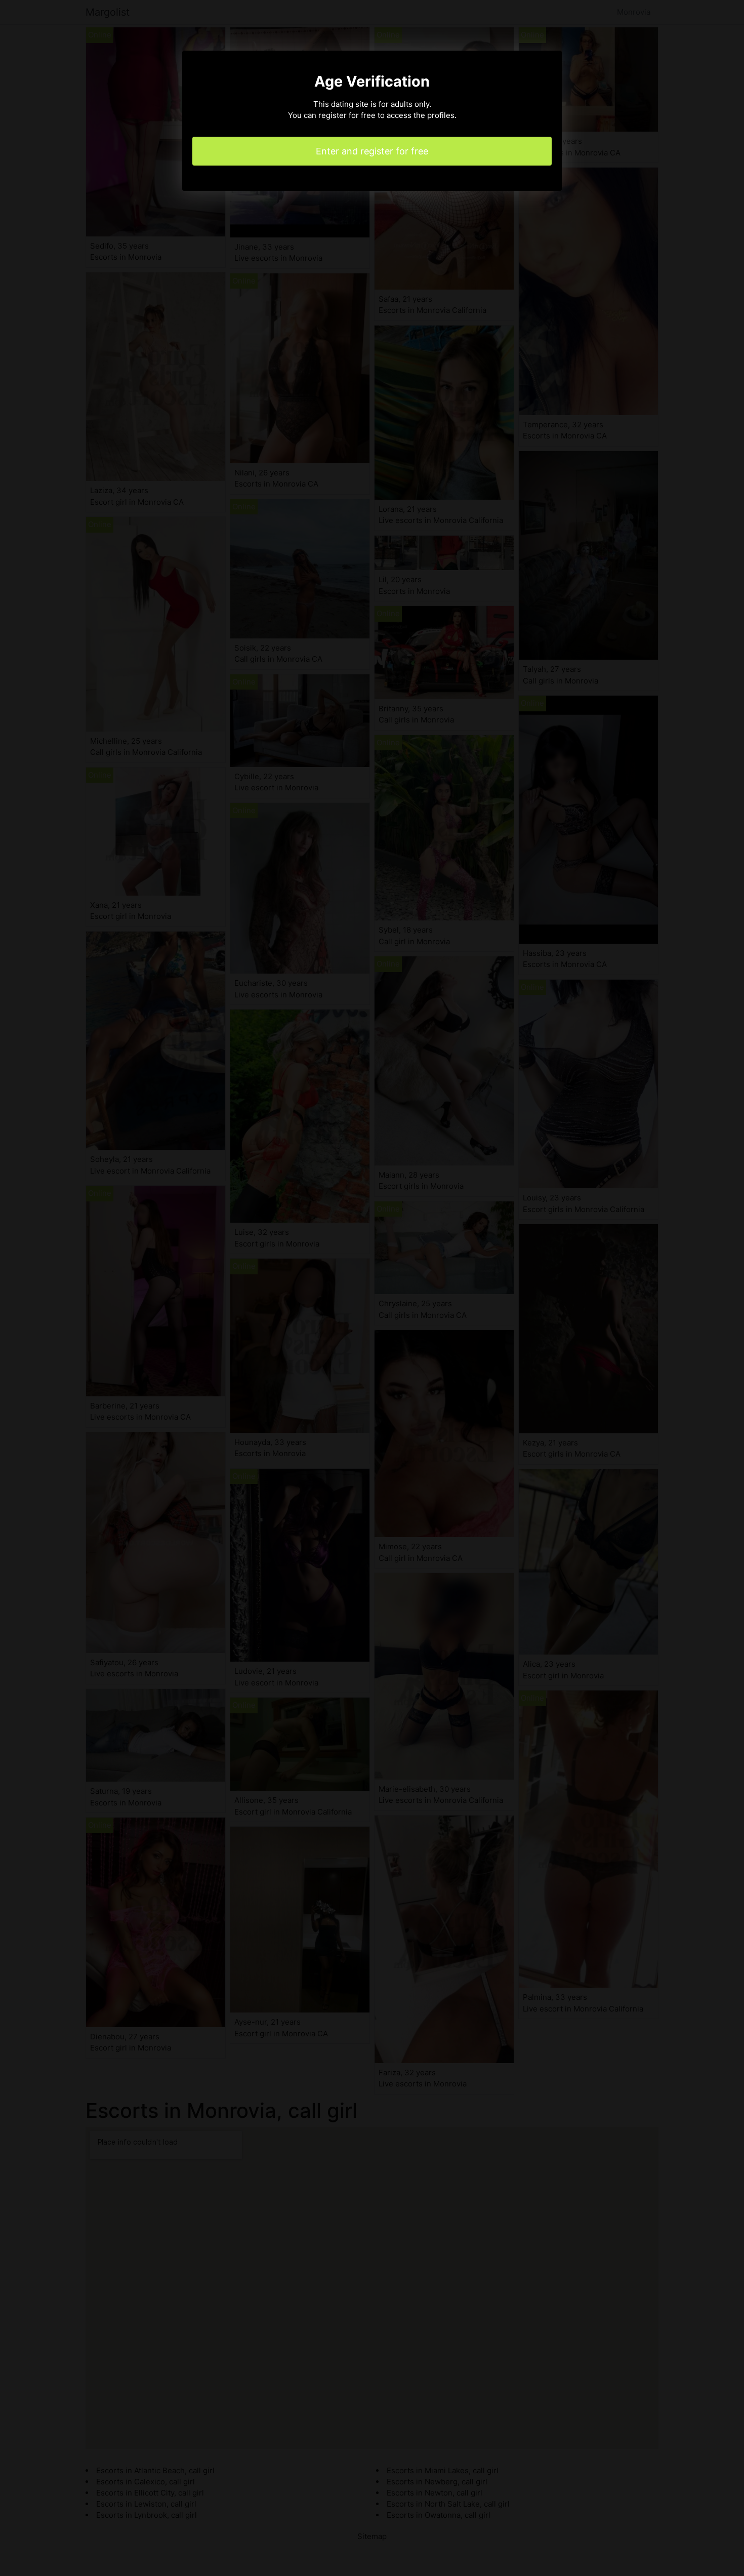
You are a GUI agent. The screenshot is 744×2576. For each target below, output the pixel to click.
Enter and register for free (372, 151)
